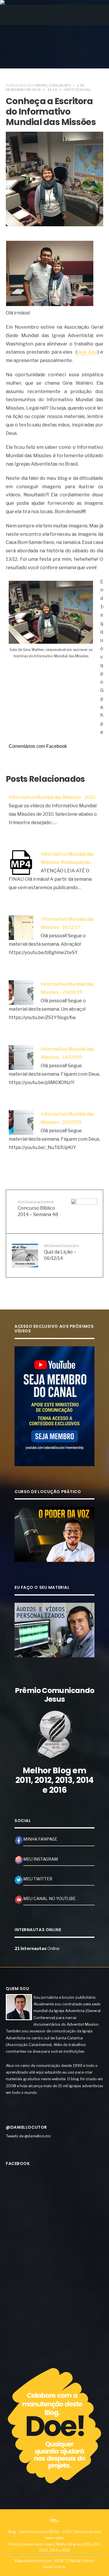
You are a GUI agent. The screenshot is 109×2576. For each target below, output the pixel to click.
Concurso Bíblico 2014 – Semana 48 (38, 1209)
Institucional (77, 89)
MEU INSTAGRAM (41, 1859)
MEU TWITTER (38, 1879)
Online (37, 1949)
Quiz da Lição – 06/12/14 (61, 1252)
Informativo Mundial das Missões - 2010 (52, 797)
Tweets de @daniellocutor (28, 2136)
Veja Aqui (87, 352)
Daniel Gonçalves (53, 85)
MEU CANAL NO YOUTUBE (49, 1899)
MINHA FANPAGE (40, 1839)
